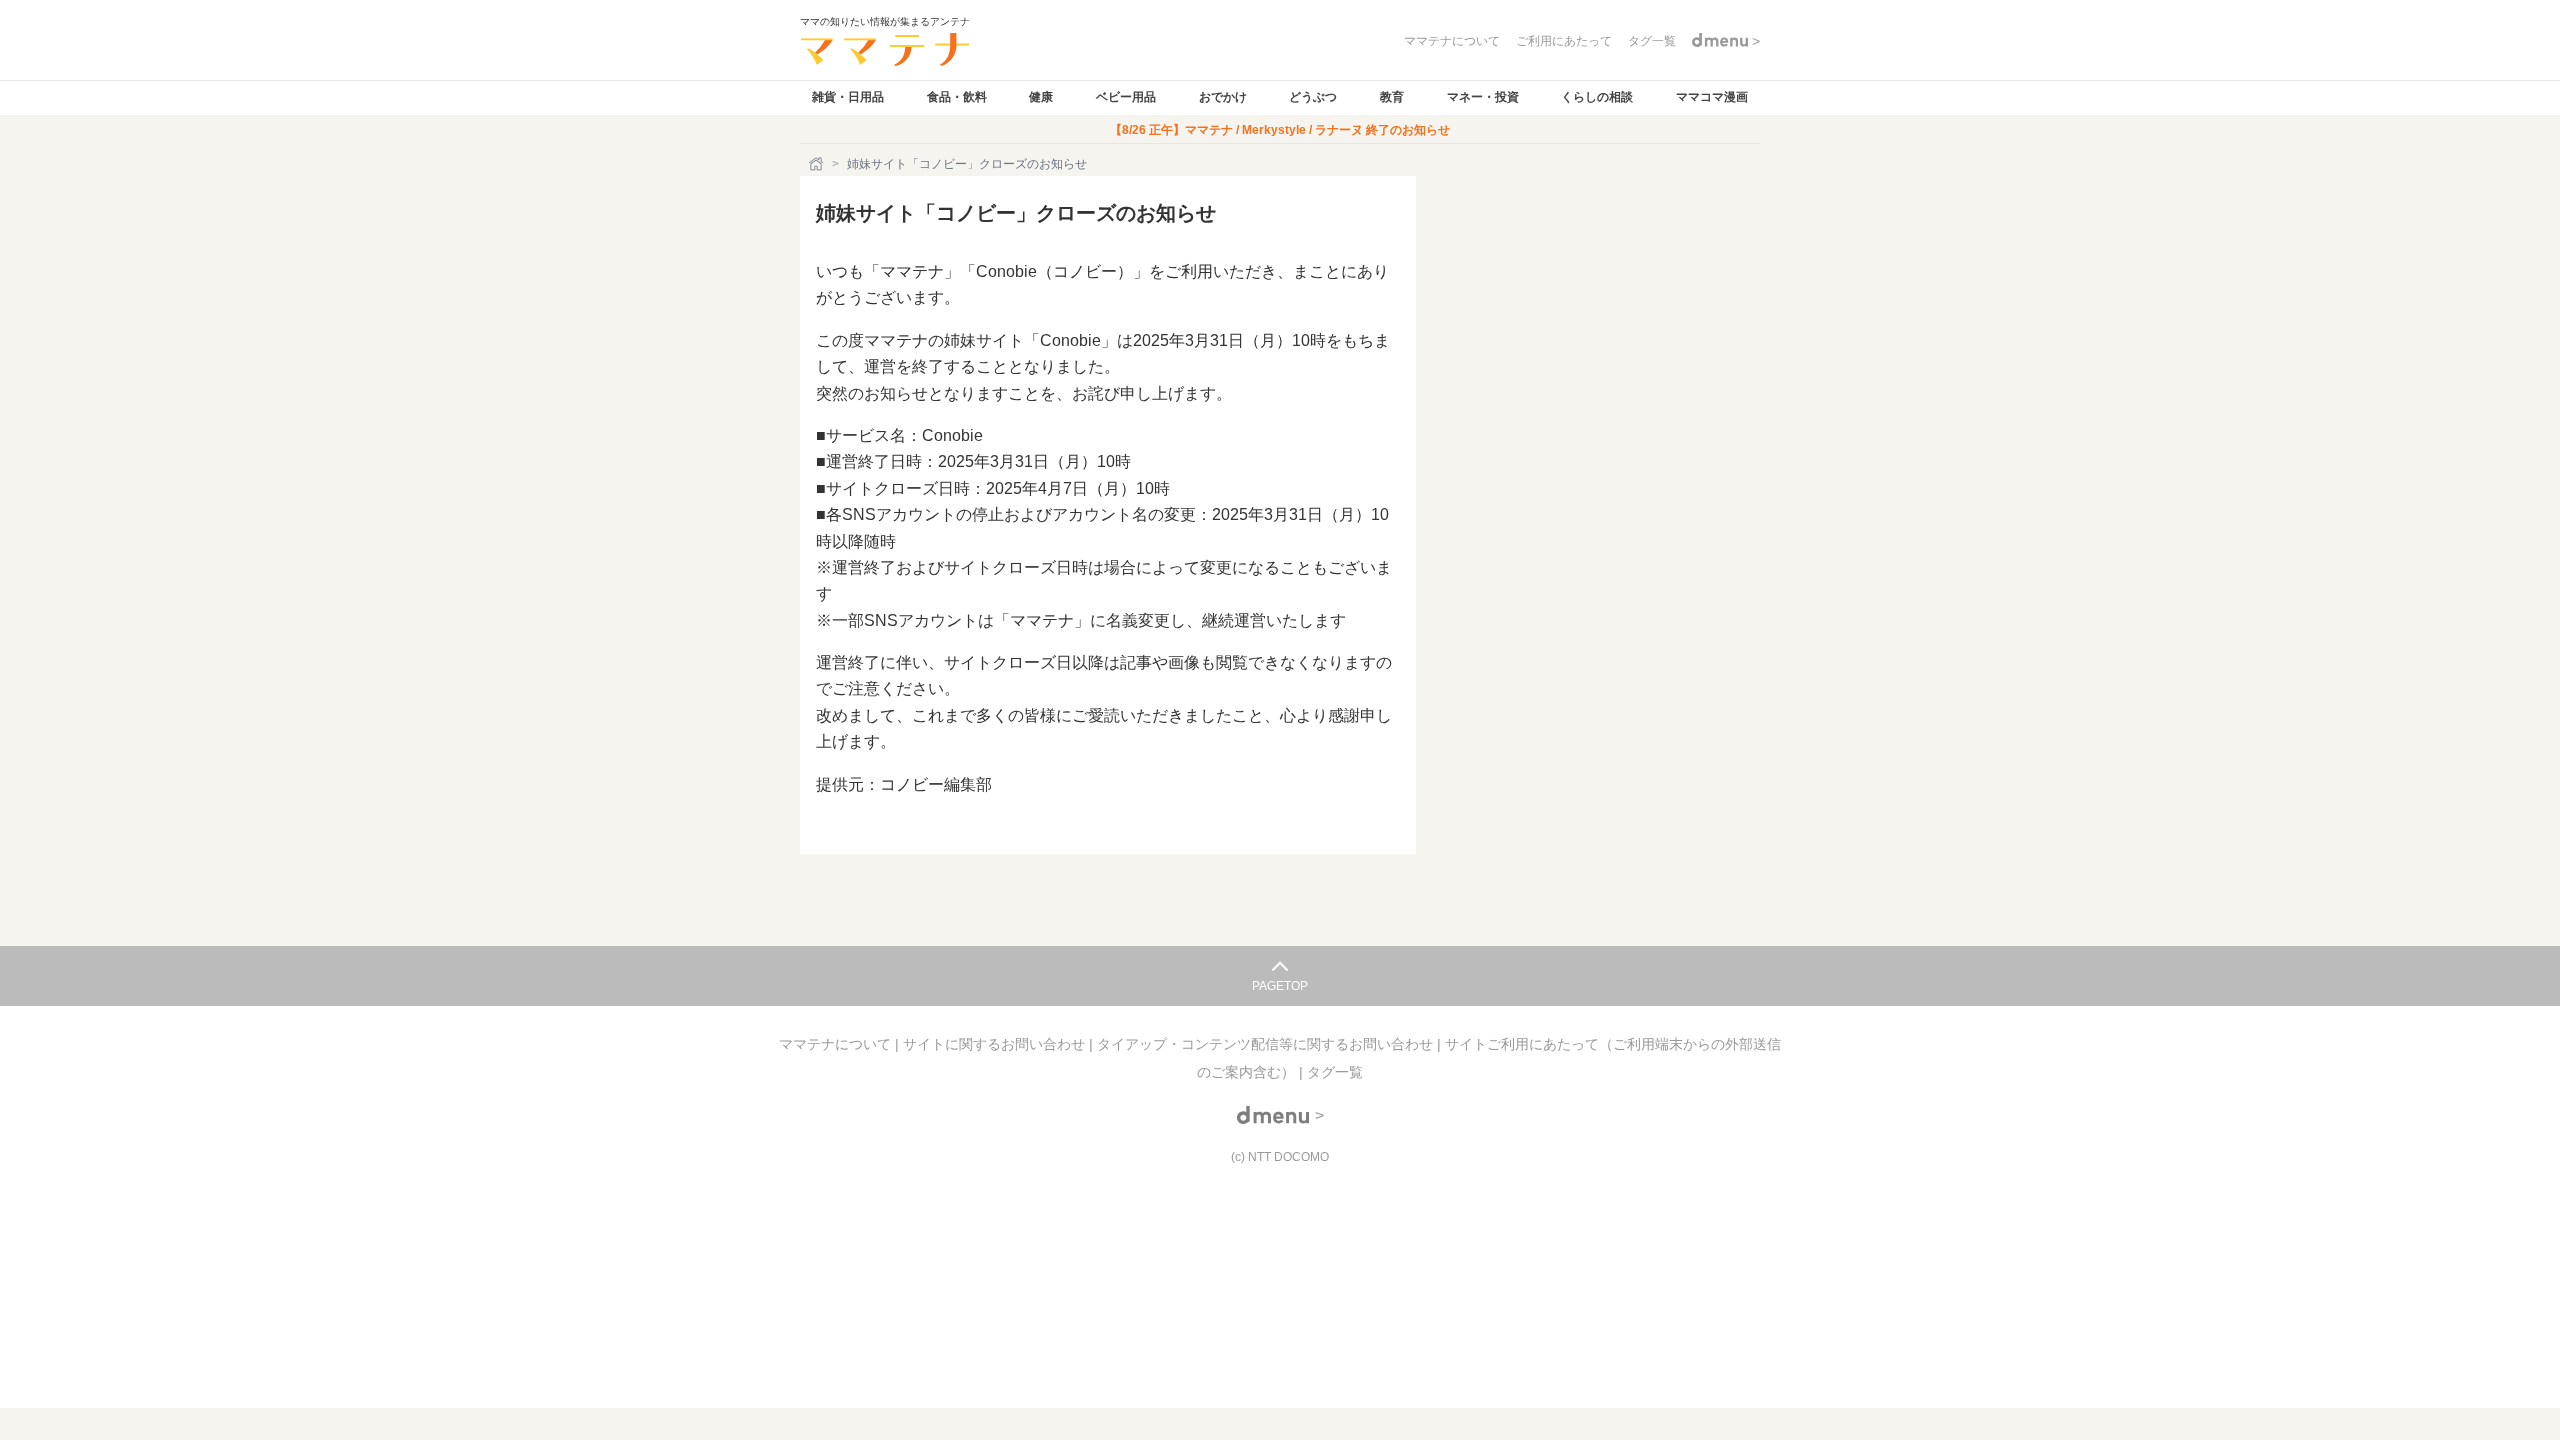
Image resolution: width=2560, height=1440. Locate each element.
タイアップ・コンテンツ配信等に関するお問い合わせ (1267, 1044)
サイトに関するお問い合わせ (996, 1044)
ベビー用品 (1126, 97)
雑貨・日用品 (848, 97)
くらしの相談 (1597, 97)
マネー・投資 (1483, 97)
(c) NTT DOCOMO (1280, 1157)
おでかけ (1223, 97)
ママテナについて (837, 1044)
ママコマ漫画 (1712, 97)
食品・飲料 (957, 97)
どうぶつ (1313, 97)
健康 (1041, 97)
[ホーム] (818, 164)
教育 (1392, 97)
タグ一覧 (1335, 1072)
